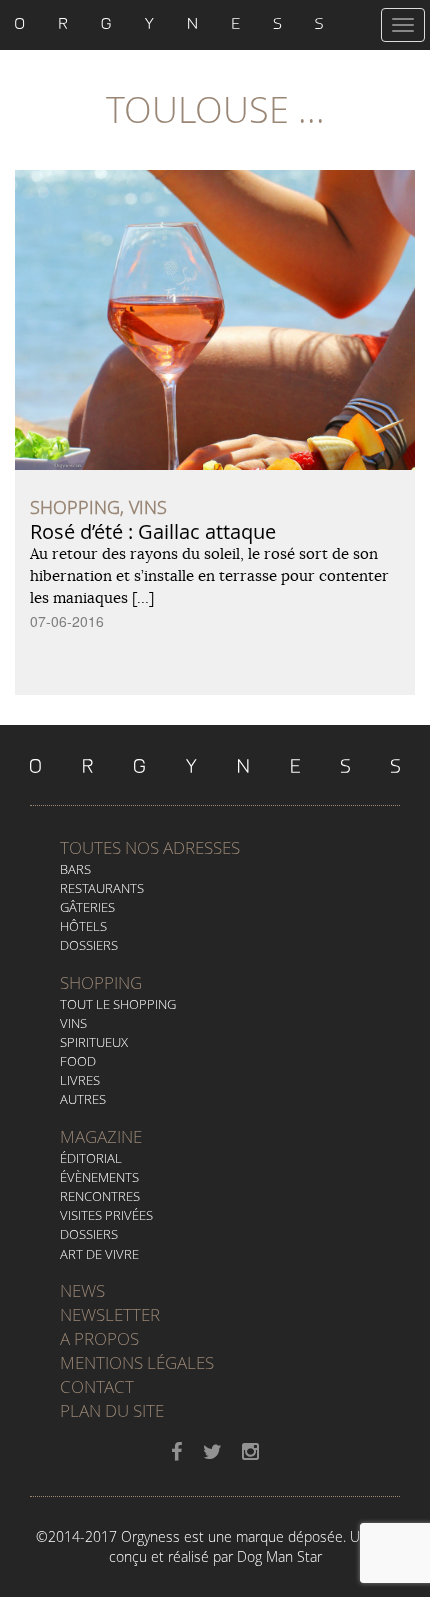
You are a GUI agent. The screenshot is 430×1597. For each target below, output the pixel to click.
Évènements (99, 1177)
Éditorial (91, 1158)
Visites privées (106, 1215)
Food (78, 1061)
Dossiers (89, 945)
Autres (83, 1099)
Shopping (101, 982)
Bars (75, 869)
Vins (73, 1023)
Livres (80, 1080)
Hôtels (83, 926)
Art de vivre (99, 1254)
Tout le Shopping (118, 1004)
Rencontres (100, 1196)
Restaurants (102, 888)
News (82, 1290)
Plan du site (112, 1410)
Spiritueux (94, 1042)
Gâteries (87, 907)
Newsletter (110, 1314)
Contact (97, 1386)
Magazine (101, 1136)
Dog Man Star (279, 1556)
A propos (99, 1338)
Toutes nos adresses (150, 847)
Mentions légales (137, 1362)
